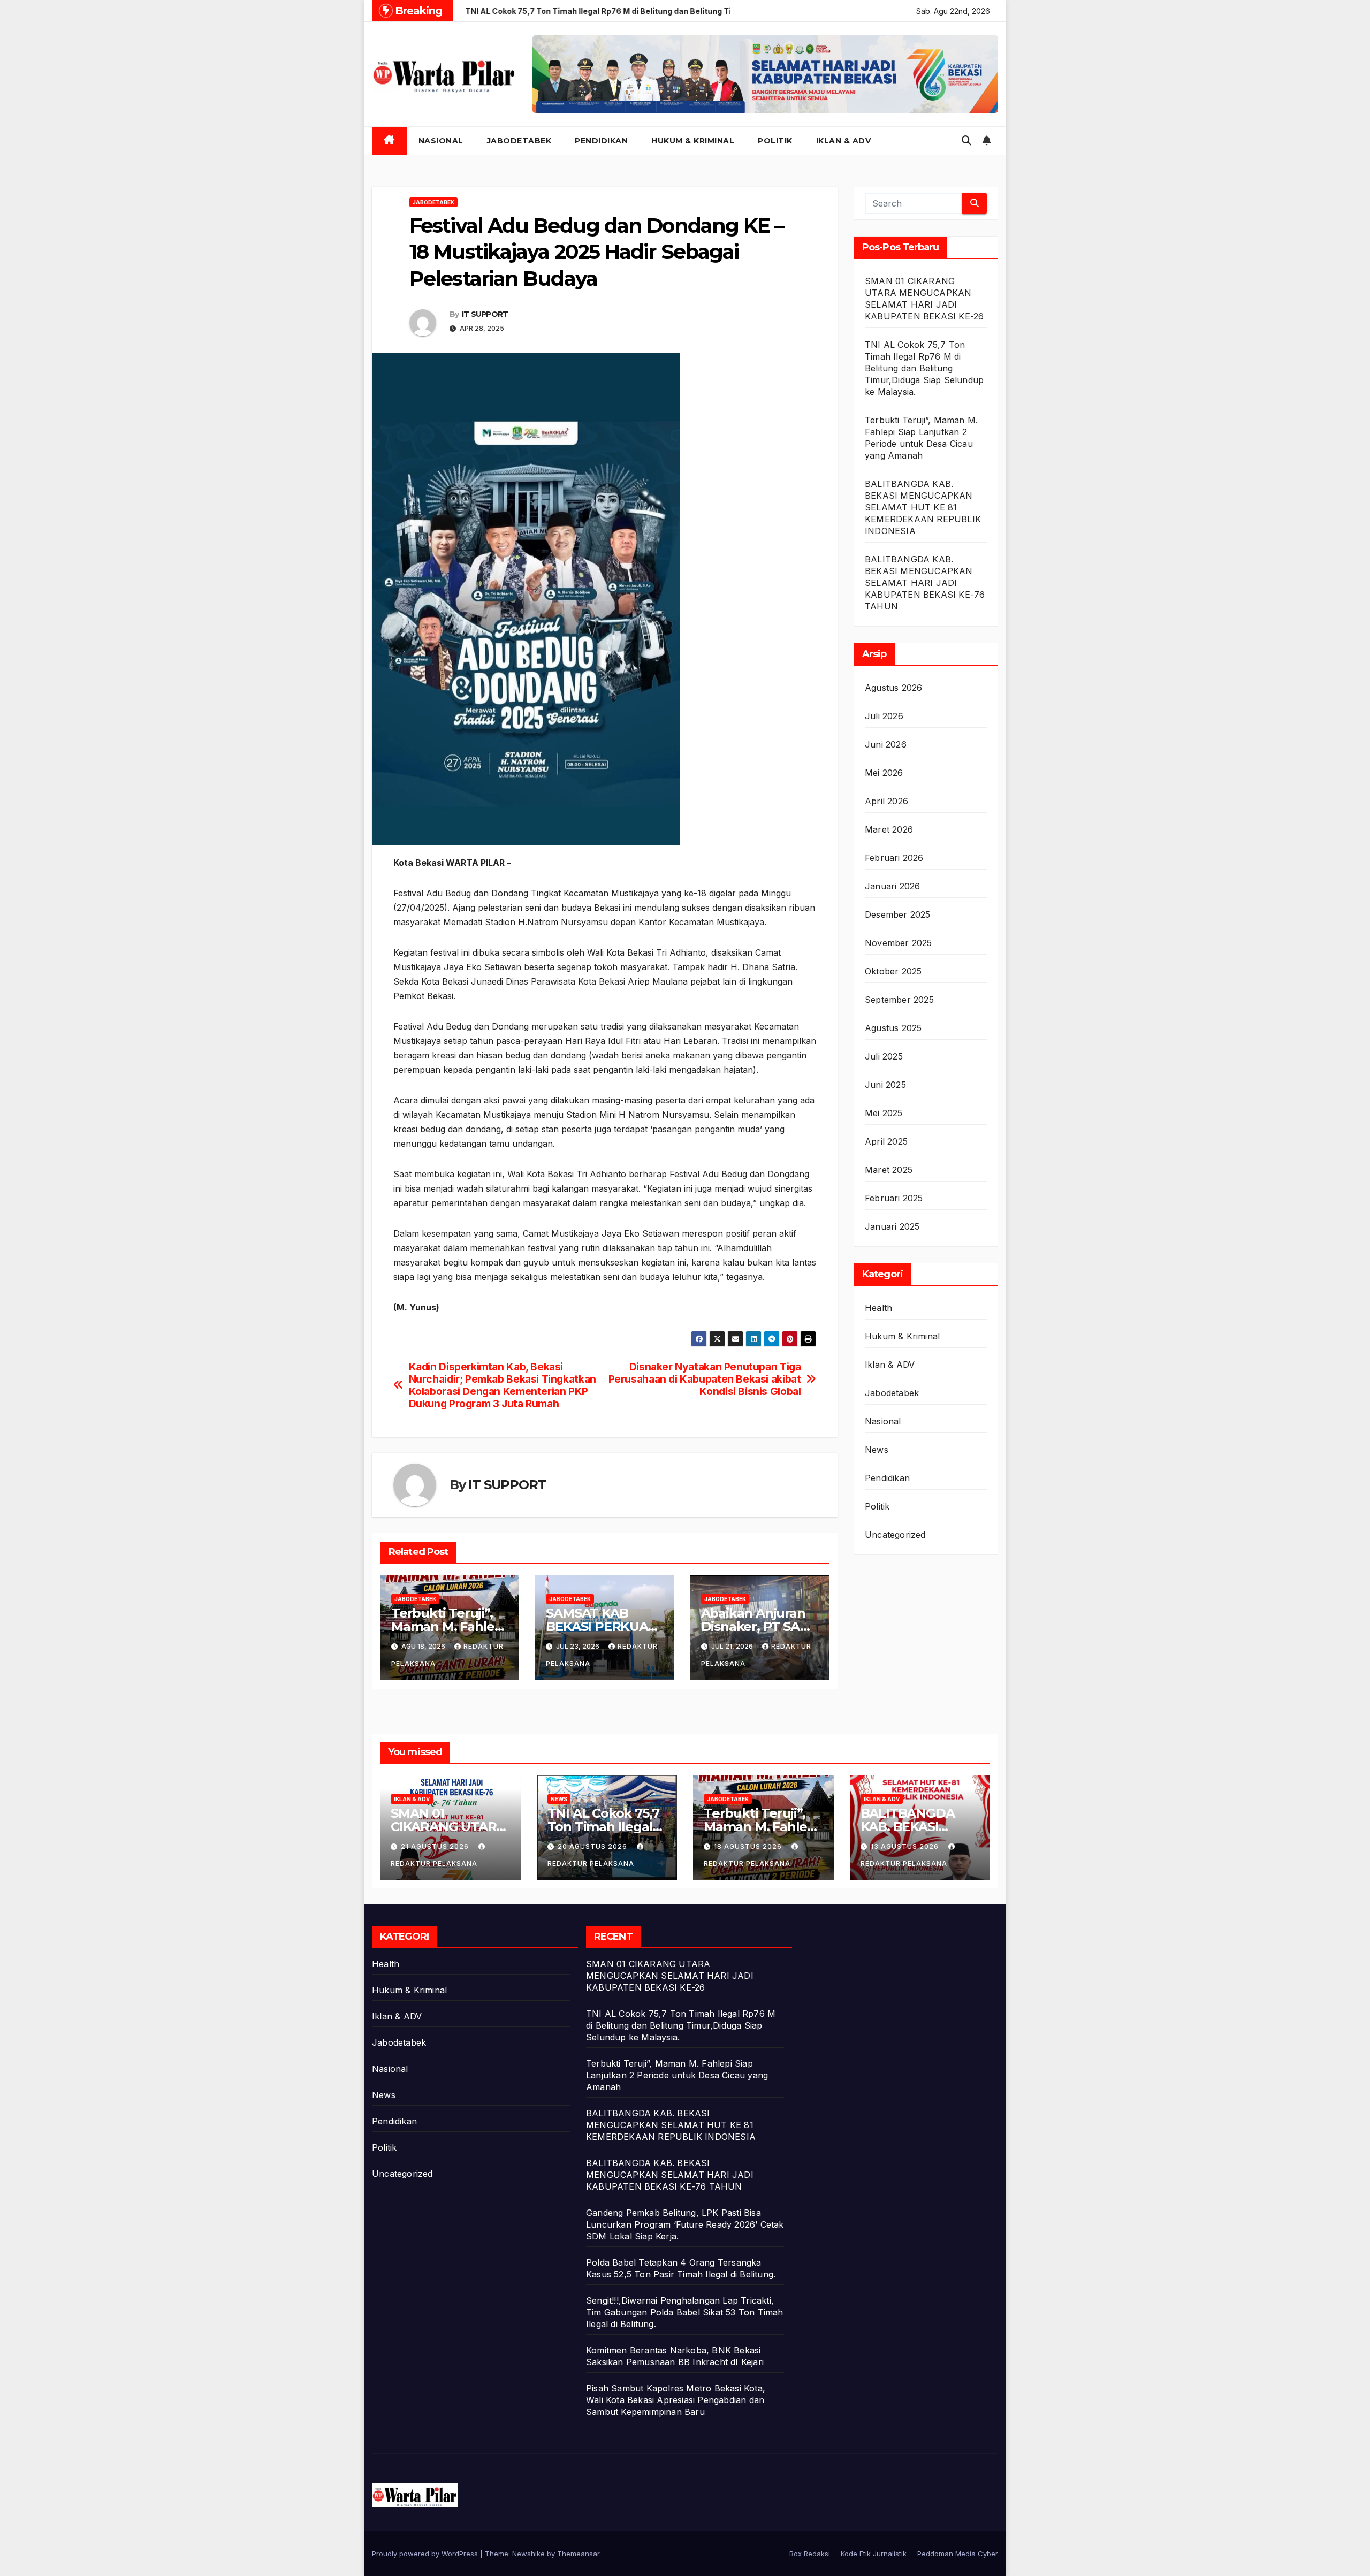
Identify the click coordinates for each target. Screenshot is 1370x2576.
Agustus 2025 (893, 1028)
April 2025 (886, 1141)
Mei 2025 (884, 1113)
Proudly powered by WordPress (426, 2554)
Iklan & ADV (844, 141)
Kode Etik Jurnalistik (874, 2554)
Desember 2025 (898, 914)
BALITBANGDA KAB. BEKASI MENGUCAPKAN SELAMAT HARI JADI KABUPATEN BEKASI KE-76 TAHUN (925, 583)
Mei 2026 (884, 773)
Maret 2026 (889, 829)
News (877, 1450)
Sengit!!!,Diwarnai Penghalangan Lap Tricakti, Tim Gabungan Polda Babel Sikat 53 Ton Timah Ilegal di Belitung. (685, 2312)
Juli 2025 (884, 1056)
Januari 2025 (892, 1226)
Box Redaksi (810, 2554)
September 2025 (899, 1000)
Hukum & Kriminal (693, 141)
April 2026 (886, 801)
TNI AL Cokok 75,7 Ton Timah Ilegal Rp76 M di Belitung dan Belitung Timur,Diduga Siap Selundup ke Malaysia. (924, 368)
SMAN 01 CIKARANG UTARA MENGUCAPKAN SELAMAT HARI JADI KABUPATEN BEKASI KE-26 (670, 1976)
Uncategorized (895, 1535)
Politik (775, 141)
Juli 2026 (884, 716)
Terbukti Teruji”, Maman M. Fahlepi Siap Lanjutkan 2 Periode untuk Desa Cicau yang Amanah (677, 2075)
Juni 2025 (885, 1085)
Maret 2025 (889, 1170)
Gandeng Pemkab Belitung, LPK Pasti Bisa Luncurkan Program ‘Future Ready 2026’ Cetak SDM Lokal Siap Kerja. (685, 2224)
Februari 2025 (894, 1198)
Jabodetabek (519, 141)
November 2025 (899, 943)
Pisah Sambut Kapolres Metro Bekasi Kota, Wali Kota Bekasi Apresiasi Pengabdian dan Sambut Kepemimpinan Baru (676, 2400)
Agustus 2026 (893, 688)
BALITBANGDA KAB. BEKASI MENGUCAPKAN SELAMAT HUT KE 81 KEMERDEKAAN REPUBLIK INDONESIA (923, 507)
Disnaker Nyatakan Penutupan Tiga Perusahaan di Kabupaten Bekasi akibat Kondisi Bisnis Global (705, 1379)
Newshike (528, 2554)
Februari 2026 (894, 858)
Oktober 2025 (893, 971)
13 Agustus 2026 (906, 1846)
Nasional (441, 141)
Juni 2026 (886, 744)
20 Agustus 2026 (593, 1846)
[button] (966, 140)
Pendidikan (601, 141)
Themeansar (578, 2554)
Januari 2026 (892, 886)
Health (878, 1308)
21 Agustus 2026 (436, 1846)
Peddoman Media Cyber (958, 2554)
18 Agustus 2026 (749, 1846)
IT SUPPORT (485, 314)
